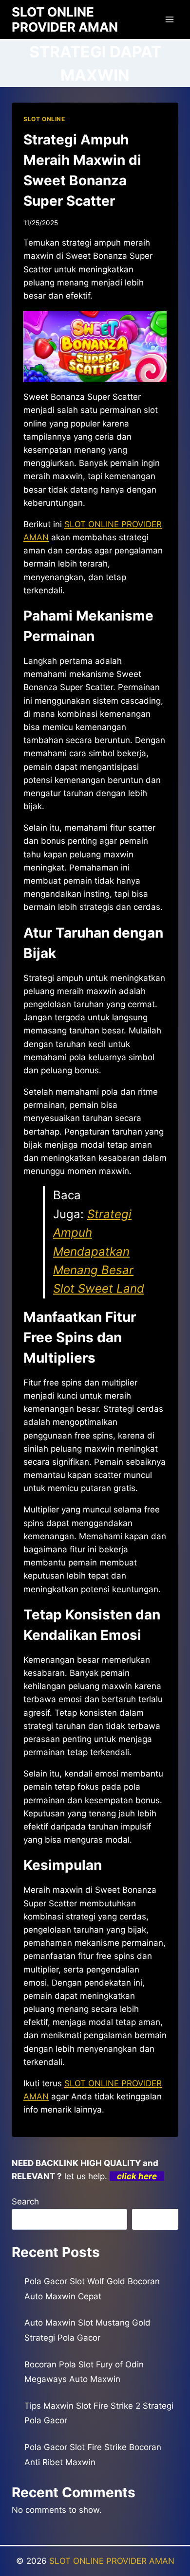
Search (25, 2202)
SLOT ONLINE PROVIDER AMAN (112, 2561)
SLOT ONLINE (44, 119)
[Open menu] (169, 19)
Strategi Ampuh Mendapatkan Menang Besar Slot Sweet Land (99, 1252)
